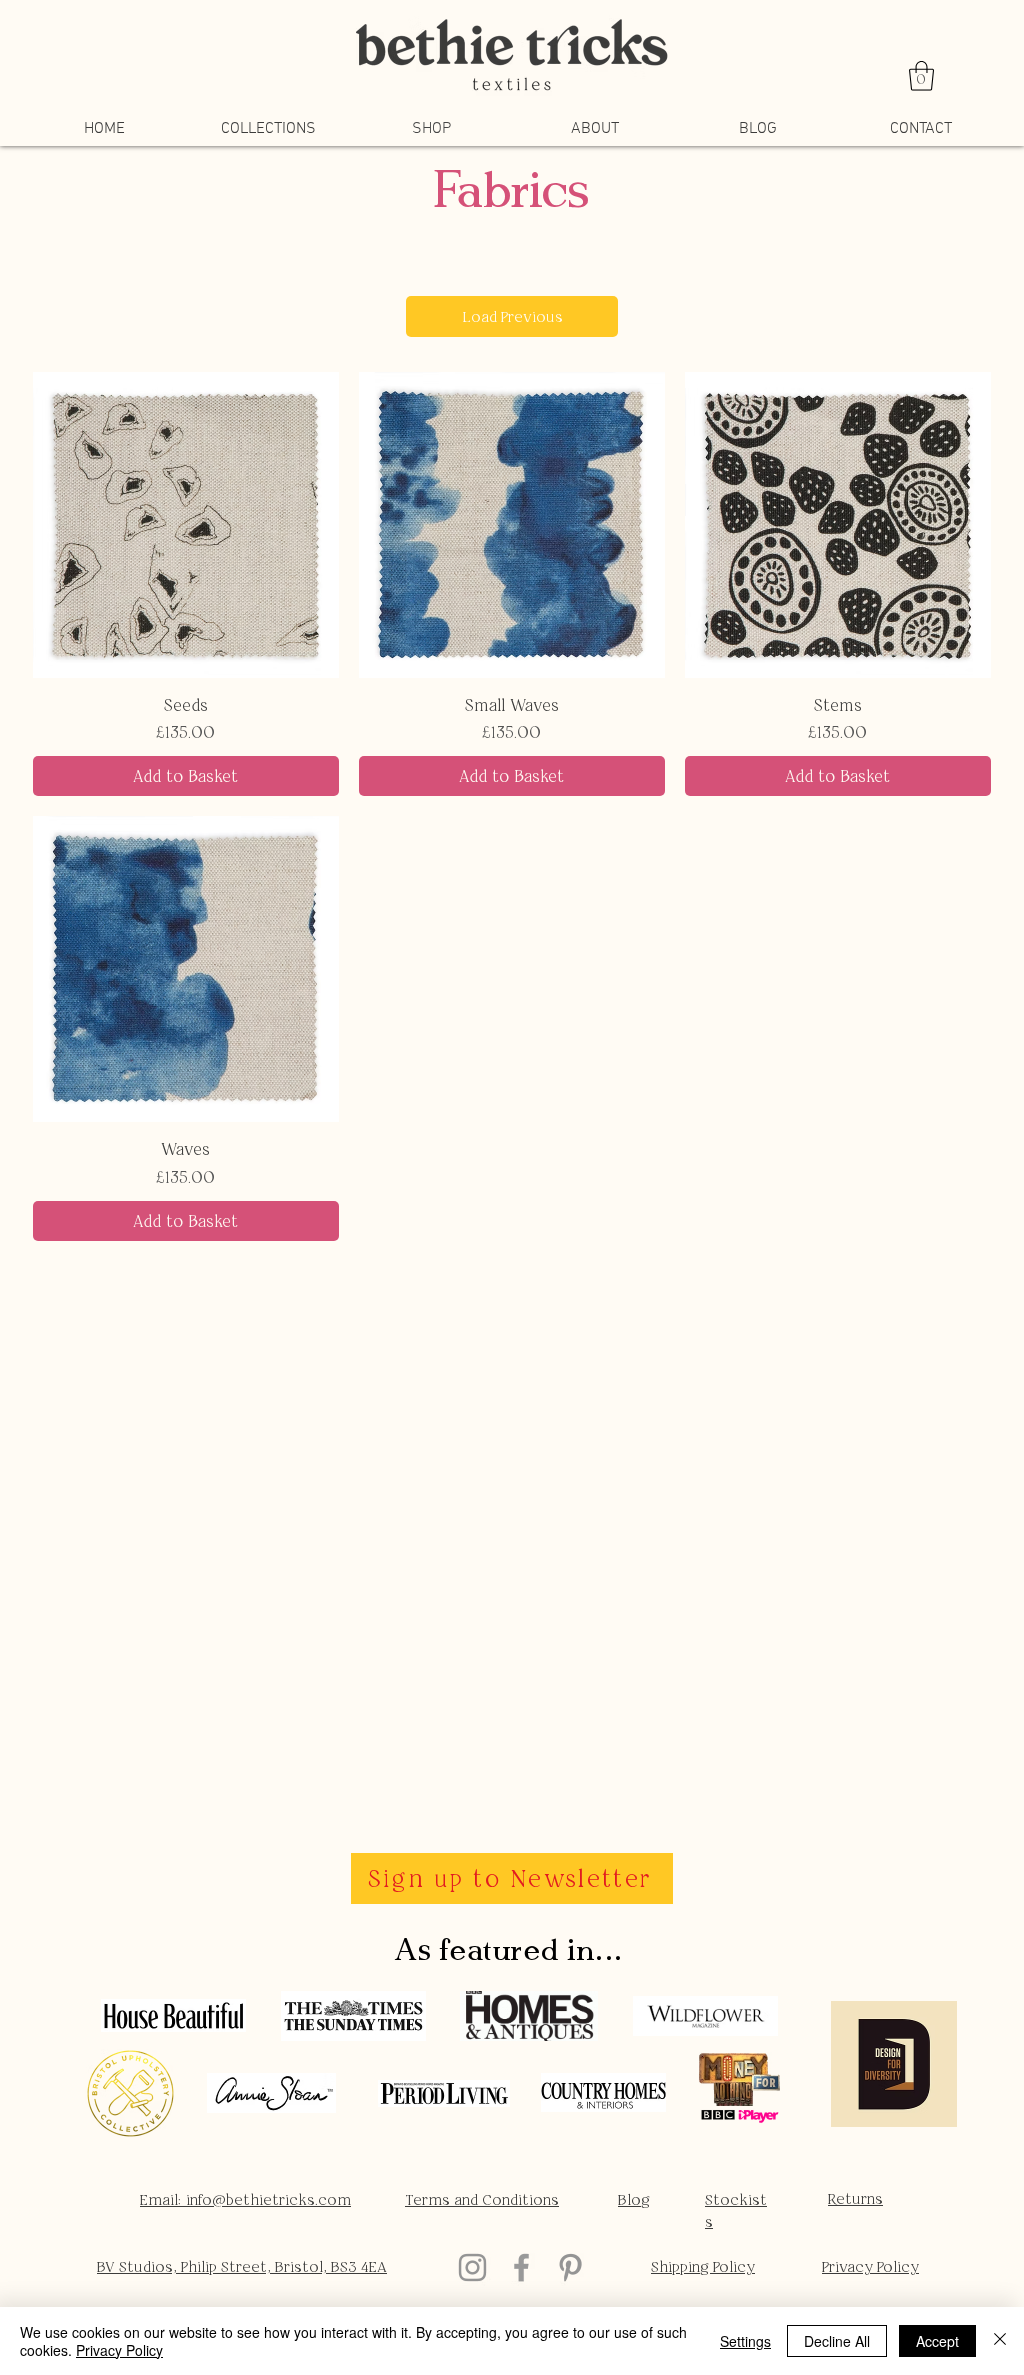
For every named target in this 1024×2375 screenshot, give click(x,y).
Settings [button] (745, 2341)
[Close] (1000, 2341)
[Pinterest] (570, 2267)
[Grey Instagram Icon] (472, 2267)
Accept (937, 2341)
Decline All (837, 2341)
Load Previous (512, 316)
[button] (921, 76)
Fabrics (511, 195)
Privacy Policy (119, 2350)
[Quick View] (186, 525)
